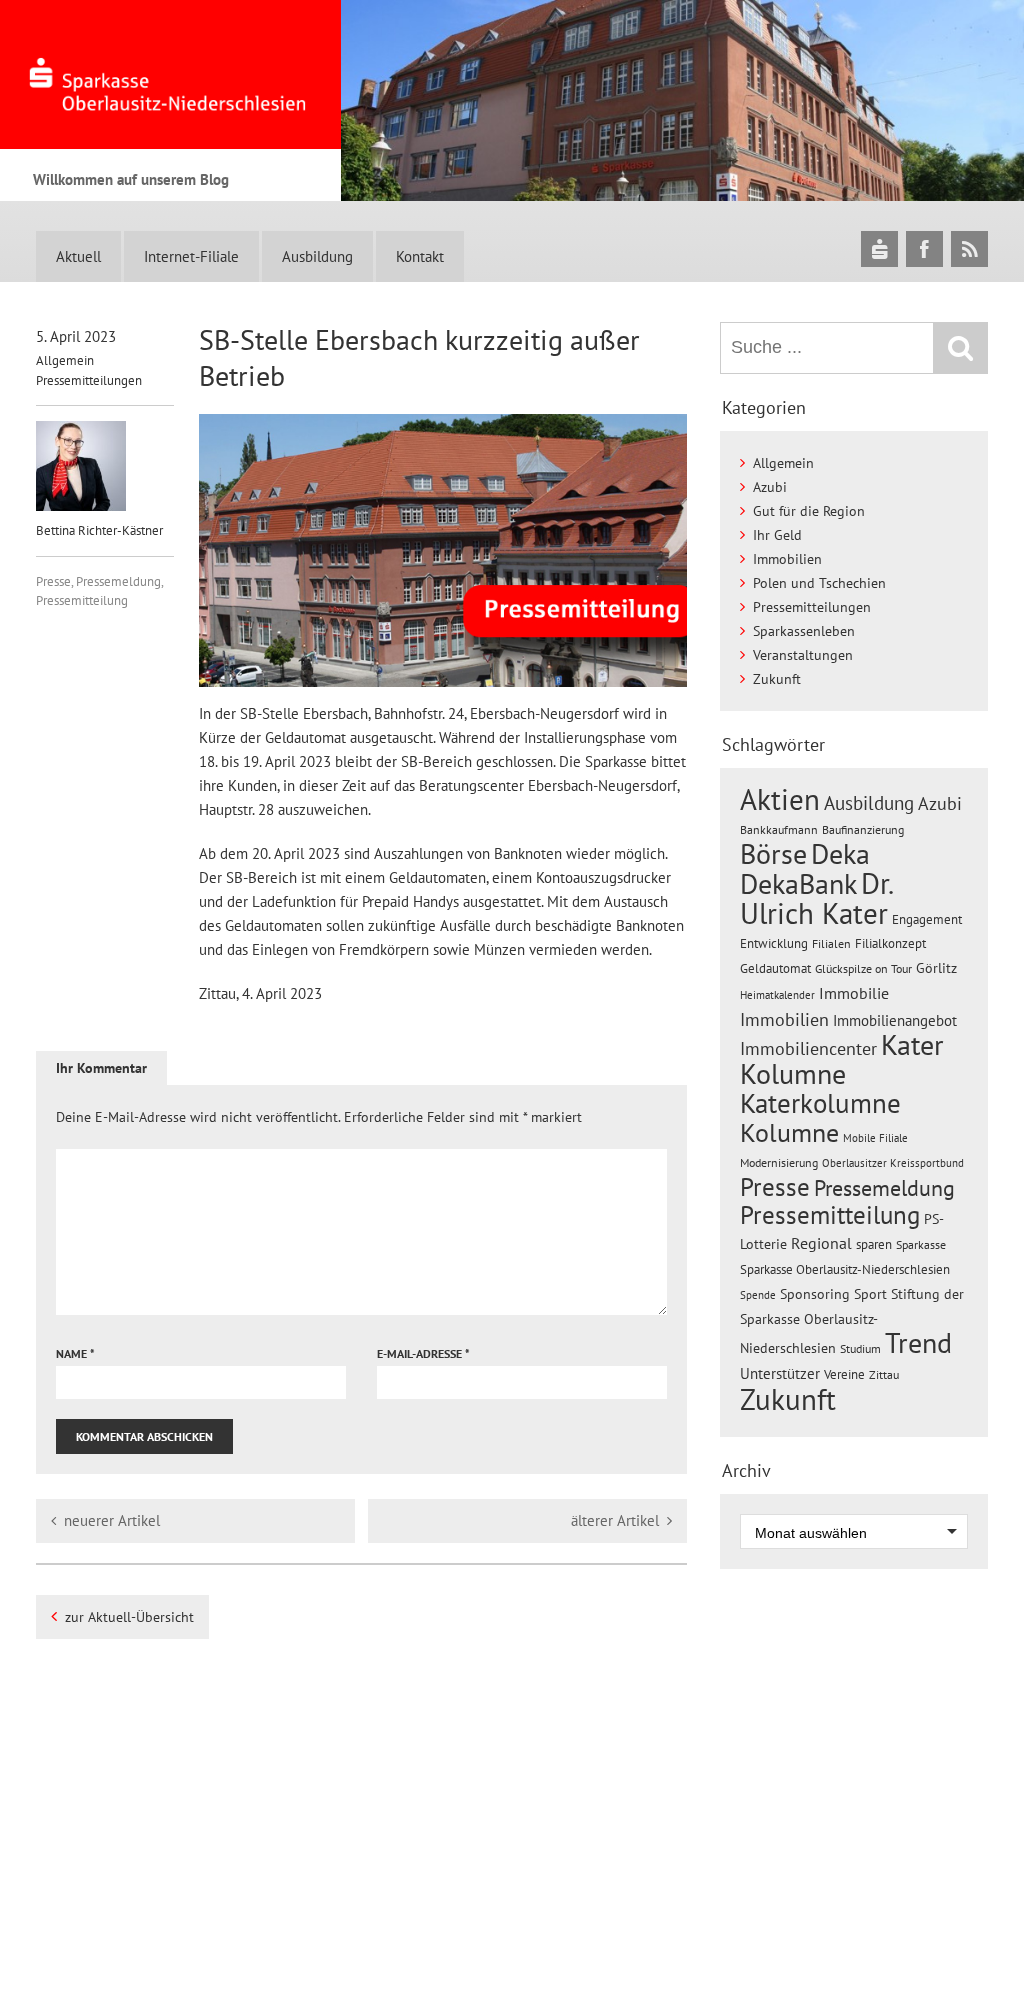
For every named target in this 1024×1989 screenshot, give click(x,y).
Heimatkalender (777, 995)
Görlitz (936, 968)
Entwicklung (774, 943)
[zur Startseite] (170, 74)
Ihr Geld (777, 535)
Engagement (927, 919)
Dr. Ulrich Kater (816, 898)
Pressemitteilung (82, 600)
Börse (773, 853)
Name (75, 1353)
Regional (821, 1243)
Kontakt (420, 256)
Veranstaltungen (803, 655)
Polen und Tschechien (819, 583)
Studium (860, 1348)
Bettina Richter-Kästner (99, 530)
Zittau (884, 1374)
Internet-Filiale (191, 256)
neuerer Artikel (112, 1520)
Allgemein (65, 360)
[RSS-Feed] (969, 248)
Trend (918, 1343)
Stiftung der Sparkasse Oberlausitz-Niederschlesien (852, 1321)
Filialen (831, 943)
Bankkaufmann (779, 829)
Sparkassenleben (804, 631)
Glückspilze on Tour (863, 968)
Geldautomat (775, 968)
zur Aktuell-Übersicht (129, 1617)
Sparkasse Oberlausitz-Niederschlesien (845, 1269)
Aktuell (78, 256)
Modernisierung (779, 1162)
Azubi (770, 487)
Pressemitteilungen (89, 380)
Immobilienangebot (895, 1020)
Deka (840, 853)
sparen (874, 1244)
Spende (758, 1295)
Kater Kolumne (842, 1059)
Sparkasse (921, 1244)
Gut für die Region (809, 511)
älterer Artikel (615, 1520)
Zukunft (777, 679)
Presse (53, 581)
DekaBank (798, 883)
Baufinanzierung (863, 829)
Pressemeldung (118, 581)
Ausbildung (317, 256)
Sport (870, 1294)
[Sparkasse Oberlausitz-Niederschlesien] (879, 248)
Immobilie (854, 993)
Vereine (844, 1374)
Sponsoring (815, 1294)
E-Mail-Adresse (423, 1353)
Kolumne (789, 1132)
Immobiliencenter (808, 1048)
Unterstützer (780, 1373)
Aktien (780, 799)
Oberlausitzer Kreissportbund (893, 1163)
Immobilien (787, 559)
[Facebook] (924, 248)
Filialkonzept (890, 943)
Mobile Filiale (875, 1138)
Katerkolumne (820, 1103)
